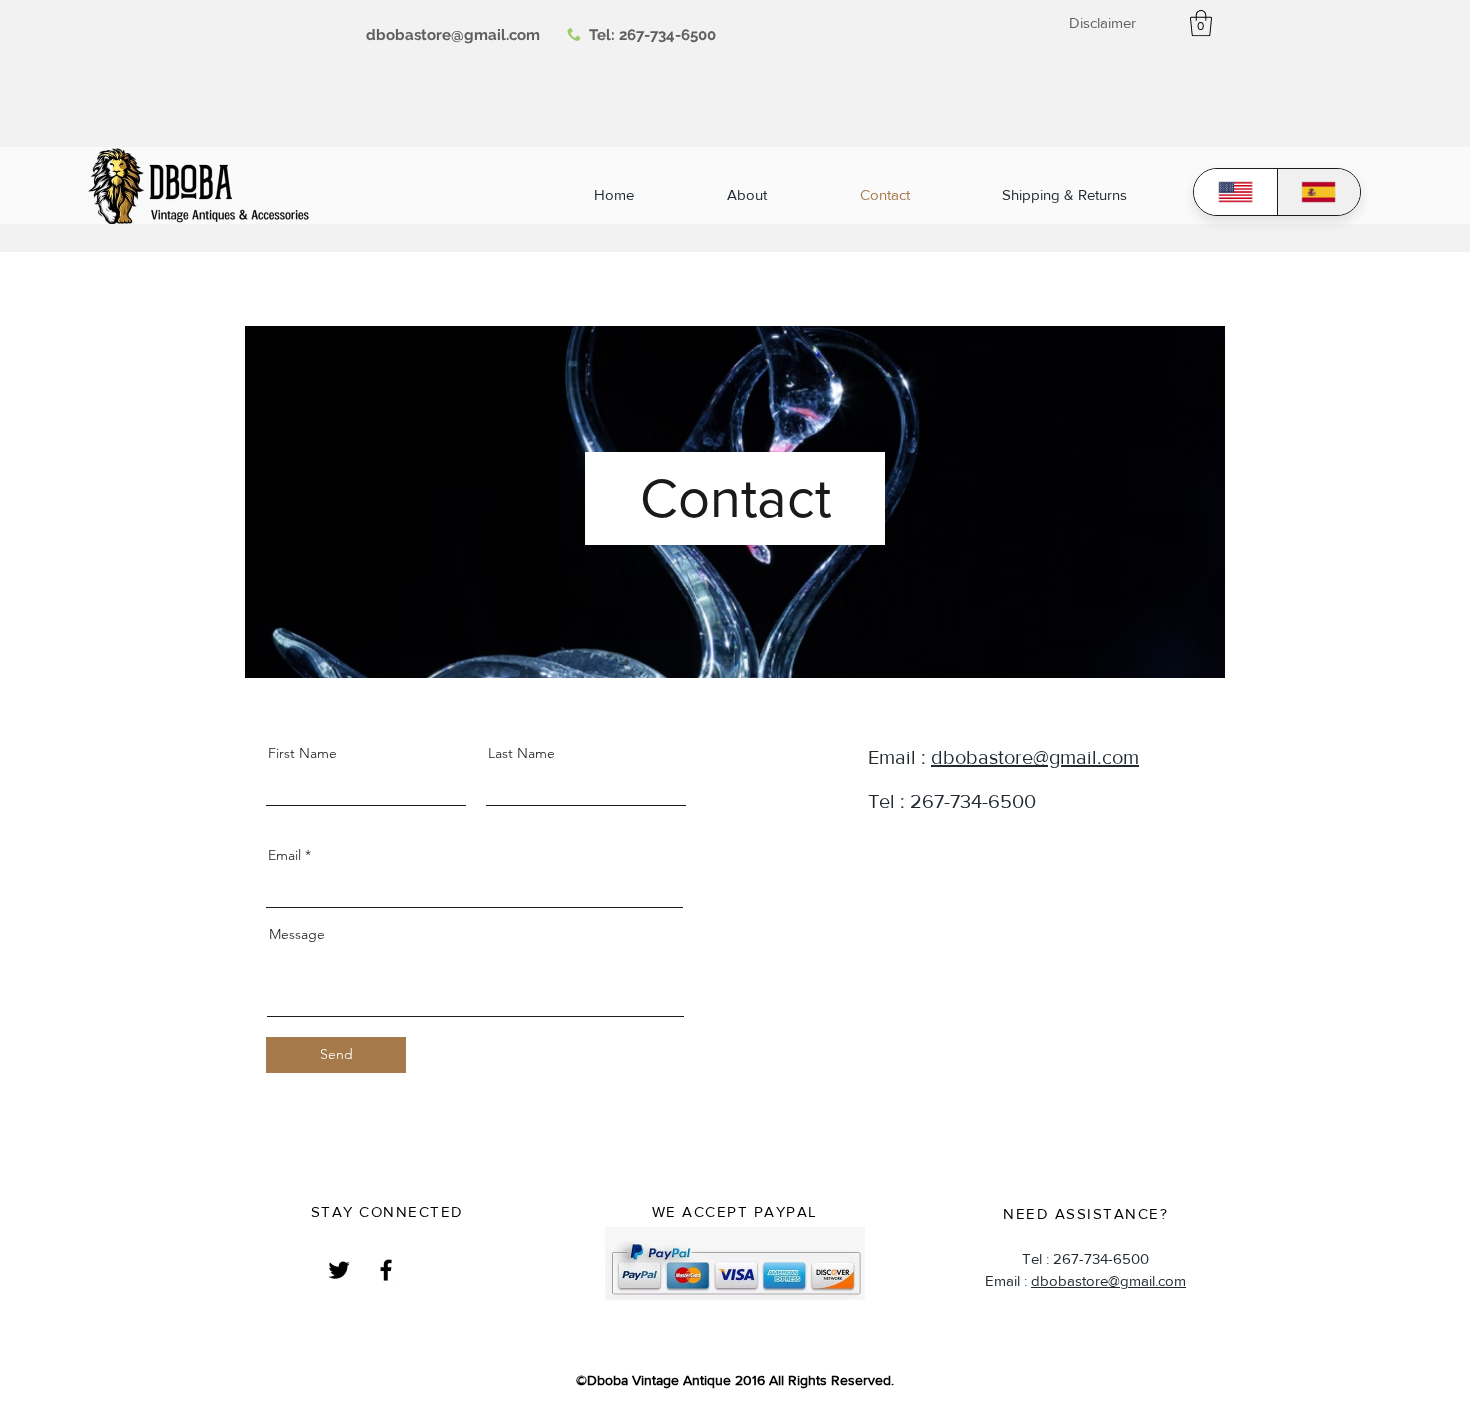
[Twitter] (339, 1270)
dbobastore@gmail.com (1035, 757)
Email (284, 855)
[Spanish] (1319, 192)
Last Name (521, 753)
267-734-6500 (667, 35)
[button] (1201, 23)
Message (297, 934)
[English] (1235, 192)
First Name (302, 753)
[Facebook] (386, 1270)
